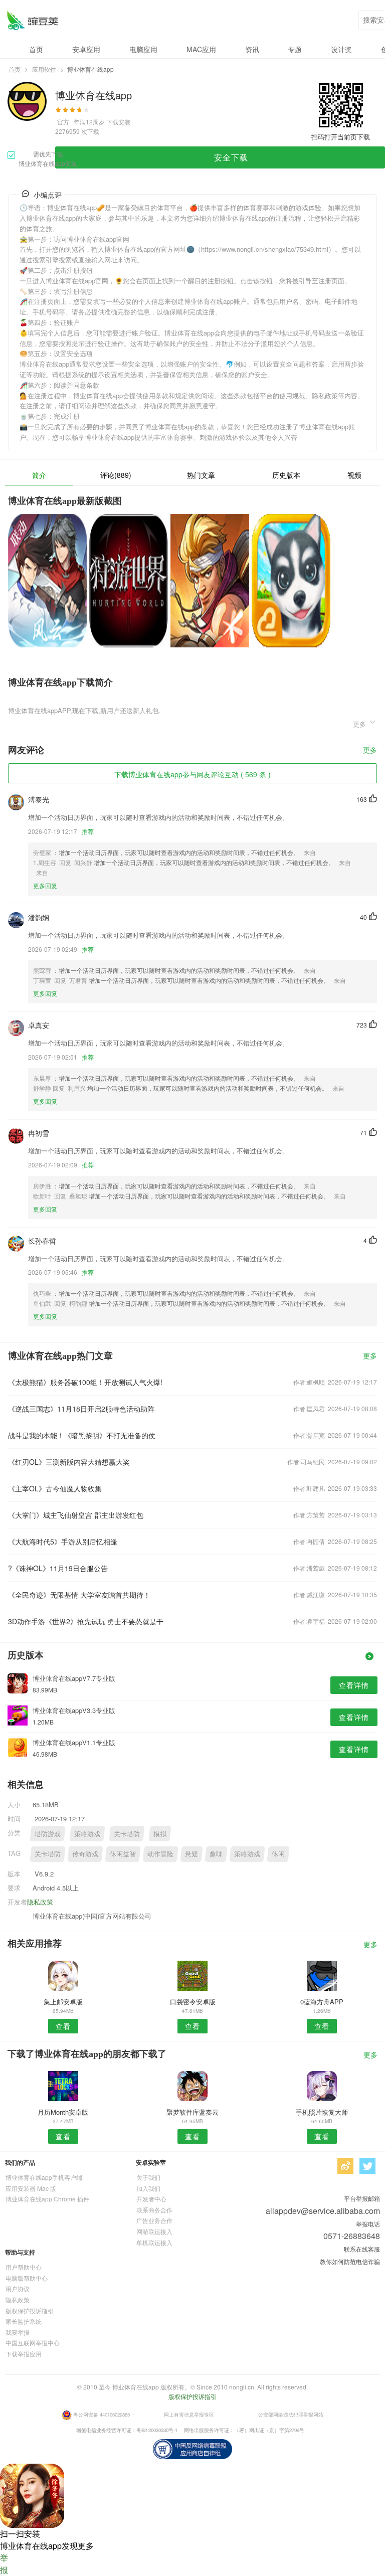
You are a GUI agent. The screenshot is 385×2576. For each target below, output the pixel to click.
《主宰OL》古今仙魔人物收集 (55, 1488)
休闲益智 (123, 1854)
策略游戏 (87, 1834)
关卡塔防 (127, 1834)
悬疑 (191, 1854)
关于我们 (148, 2177)
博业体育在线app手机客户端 (44, 2177)
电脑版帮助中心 (27, 2278)
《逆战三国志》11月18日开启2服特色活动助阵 (81, 1409)
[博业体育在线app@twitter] (367, 2166)
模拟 (160, 1834)
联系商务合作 (154, 2210)
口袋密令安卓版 (193, 2002)
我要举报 (18, 2332)
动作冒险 (160, 1854)
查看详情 (354, 1685)
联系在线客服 (362, 2249)
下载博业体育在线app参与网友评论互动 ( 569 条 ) (192, 774)
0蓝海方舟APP (322, 2002)
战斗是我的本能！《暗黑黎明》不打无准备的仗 (82, 1435)
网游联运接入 (154, 2231)
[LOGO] (32, 20)
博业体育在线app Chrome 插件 (47, 2199)
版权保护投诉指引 (30, 2310)
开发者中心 (151, 2199)
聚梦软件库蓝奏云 (192, 2112)
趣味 (216, 1854)
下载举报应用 (24, 2354)
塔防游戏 (48, 1834)
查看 (63, 2026)
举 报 (4, 2564)
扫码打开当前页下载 (341, 137)
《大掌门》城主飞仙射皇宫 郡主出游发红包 (76, 1515)
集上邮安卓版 (63, 2002)
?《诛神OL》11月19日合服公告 (58, 1568)
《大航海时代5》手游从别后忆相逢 (63, 1541)
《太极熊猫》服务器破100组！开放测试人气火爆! (85, 1382)
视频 (354, 475)
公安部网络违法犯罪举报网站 (291, 2414)
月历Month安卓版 (63, 2112)
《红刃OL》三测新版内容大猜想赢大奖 (69, 1462)
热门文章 (201, 475)
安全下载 (231, 157)
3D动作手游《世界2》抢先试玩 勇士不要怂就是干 (86, 1621)
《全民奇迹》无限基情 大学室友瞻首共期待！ (79, 1595)
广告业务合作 (154, 2220)
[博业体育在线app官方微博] (345, 2166)
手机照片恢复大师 (322, 2112)
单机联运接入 (154, 2242)
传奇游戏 (85, 1854)
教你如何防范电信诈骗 (350, 2261)
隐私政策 (40, 1902)
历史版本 (286, 475)
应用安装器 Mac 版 (31, 2188)
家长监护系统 (24, 2321)
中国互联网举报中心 (33, 2343)
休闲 (278, 1854)
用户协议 (18, 2288)
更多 (370, 750)
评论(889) (116, 475)
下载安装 (118, 122)
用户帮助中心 (24, 2267)
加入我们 (148, 2188)
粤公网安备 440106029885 (102, 2414)
